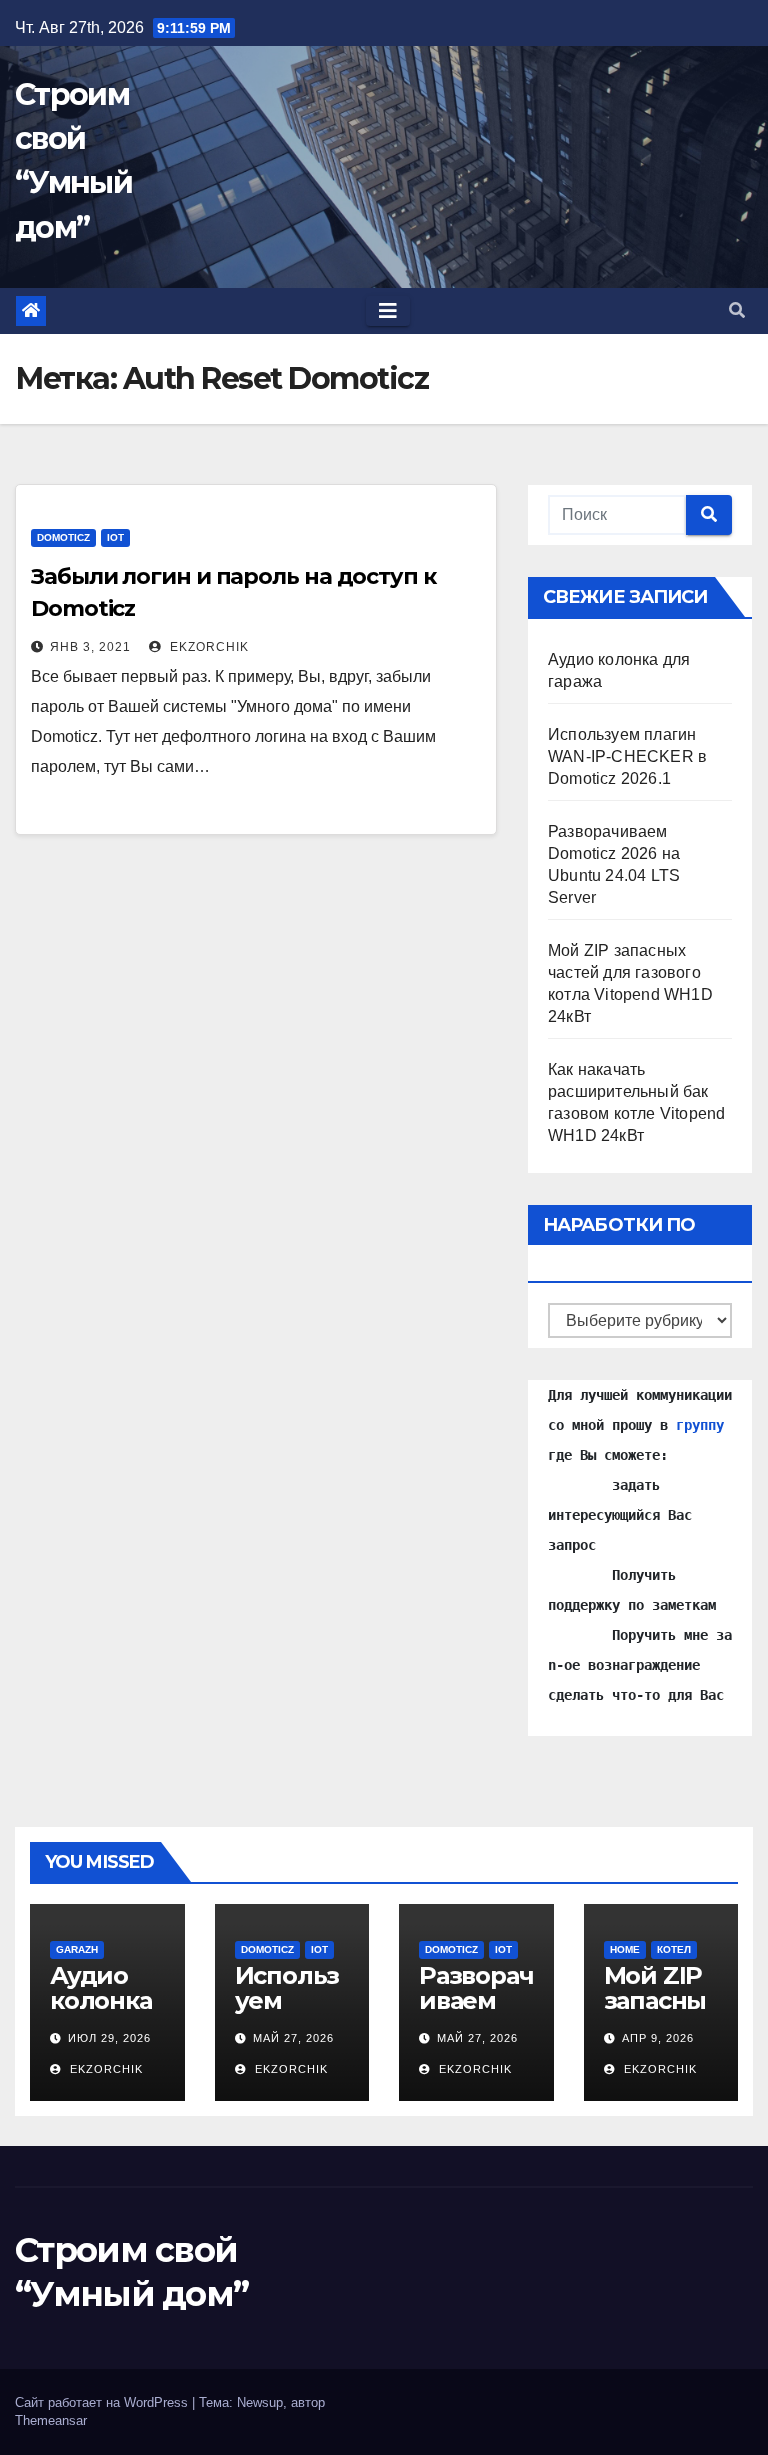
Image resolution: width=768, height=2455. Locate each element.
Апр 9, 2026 (658, 2038)
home (625, 1949)
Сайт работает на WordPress (103, 2402)
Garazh (77, 1949)
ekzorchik (207, 647)
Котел (674, 1949)
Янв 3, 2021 (90, 647)
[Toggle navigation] (388, 311)
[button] (737, 310)
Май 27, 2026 (293, 2038)
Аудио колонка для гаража (101, 2013)
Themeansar (51, 2420)
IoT (115, 537)
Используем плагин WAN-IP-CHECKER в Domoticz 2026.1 (627, 756)
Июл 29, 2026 (109, 2038)
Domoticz (63, 537)
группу (700, 1425)
